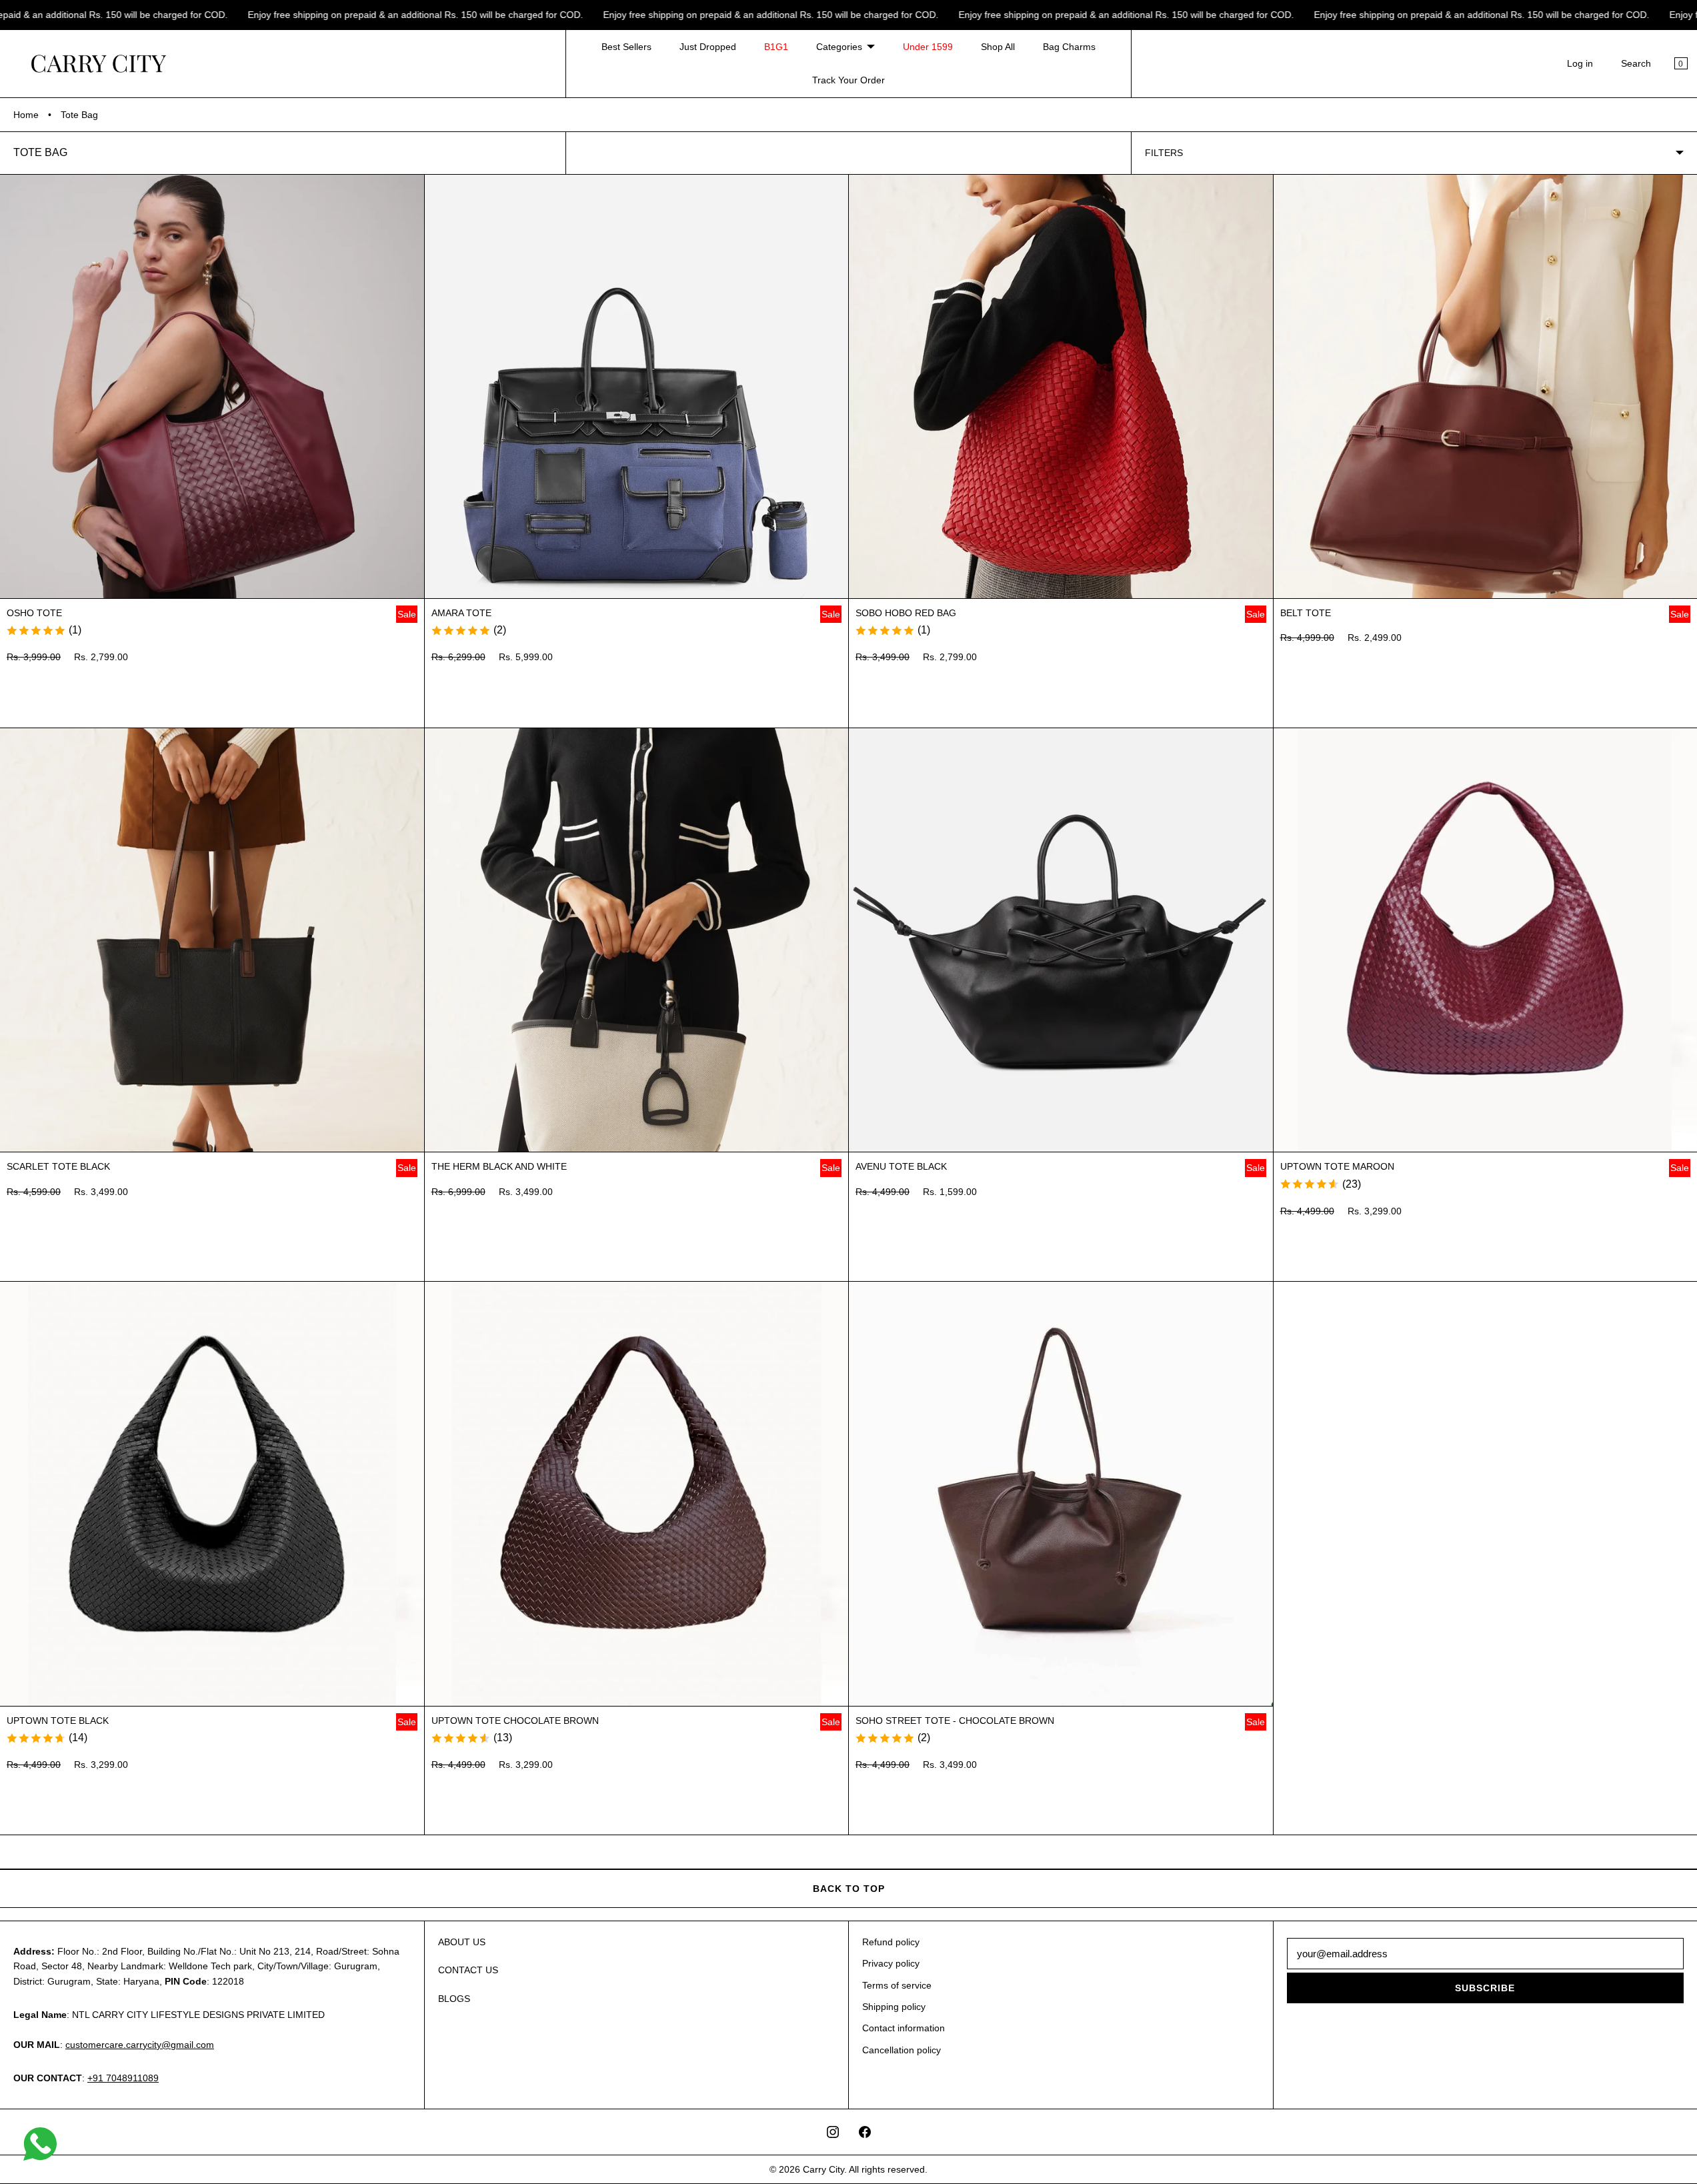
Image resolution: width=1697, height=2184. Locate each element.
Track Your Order (849, 80)
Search (1636, 63)
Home (26, 115)
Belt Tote (1306, 613)
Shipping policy (894, 2007)
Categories (839, 47)
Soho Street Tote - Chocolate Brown (955, 1721)
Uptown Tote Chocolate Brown (515, 1721)
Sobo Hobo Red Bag (906, 613)
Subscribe (1485, 1988)
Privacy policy (891, 1963)
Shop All (998, 47)
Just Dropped (708, 47)
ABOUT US (462, 1942)
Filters (1164, 153)
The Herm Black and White (499, 1166)
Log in (1580, 63)
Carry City (823, 2169)
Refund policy (891, 1942)
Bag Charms (1069, 47)
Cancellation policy (902, 2050)
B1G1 (776, 47)
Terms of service (897, 1985)
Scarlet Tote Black (58, 1166)
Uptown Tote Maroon (1337, 1166)
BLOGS (454, 1999)
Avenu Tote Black (901, 1166)
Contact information (904, 2028)
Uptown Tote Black (58, 1721)
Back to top (849, 1889)
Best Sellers (626, 47)
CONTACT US (468, 1970)
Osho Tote (34, 613)
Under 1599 (928, 47)
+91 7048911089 (123, 2078)
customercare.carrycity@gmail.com (140, 2045)
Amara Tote (461, 613)
